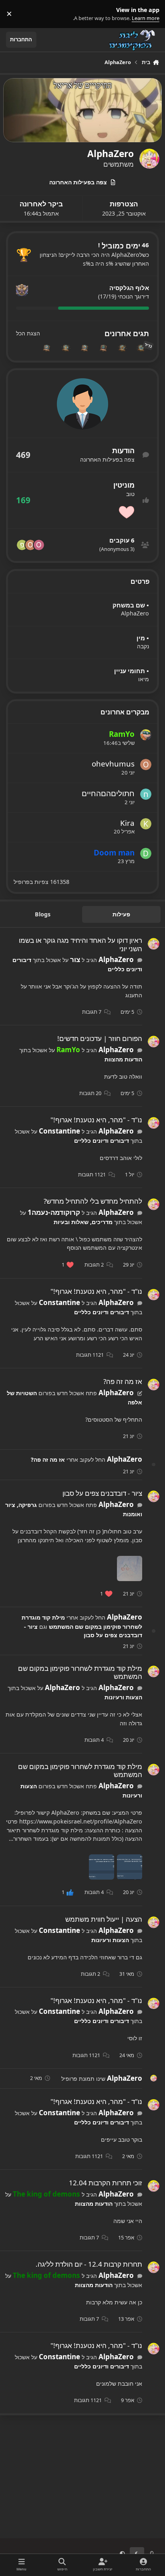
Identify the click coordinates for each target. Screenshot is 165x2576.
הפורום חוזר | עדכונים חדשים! (100, 1038)
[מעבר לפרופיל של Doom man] (146, 853)
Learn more (149, 14)
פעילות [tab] (121, 914)
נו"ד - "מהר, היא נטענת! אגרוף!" (96, 1120)
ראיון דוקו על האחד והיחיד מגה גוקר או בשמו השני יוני (80, 944)
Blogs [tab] (43, 914)
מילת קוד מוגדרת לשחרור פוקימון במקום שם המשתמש (80, 1672)
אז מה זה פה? (123, 1381)
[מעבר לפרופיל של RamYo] (146, 735)
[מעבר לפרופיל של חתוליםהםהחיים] (146, 794)
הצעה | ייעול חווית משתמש (104, 1919)
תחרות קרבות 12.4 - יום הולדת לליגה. (89, 2264)
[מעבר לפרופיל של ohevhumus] (30, 545)
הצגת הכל (28, 333)
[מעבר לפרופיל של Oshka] (39, 545)
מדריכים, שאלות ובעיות (83, 1222)
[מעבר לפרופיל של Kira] (146, 824)
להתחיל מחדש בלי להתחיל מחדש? (93, 1201)
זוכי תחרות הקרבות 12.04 (106, 2183)
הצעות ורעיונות (123, 1697)
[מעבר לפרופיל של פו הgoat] (22, 545)
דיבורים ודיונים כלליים (102, 1141)
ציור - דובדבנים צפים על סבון (102, 1493)
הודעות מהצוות (123, 1059)
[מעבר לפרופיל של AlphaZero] (154, 944)
